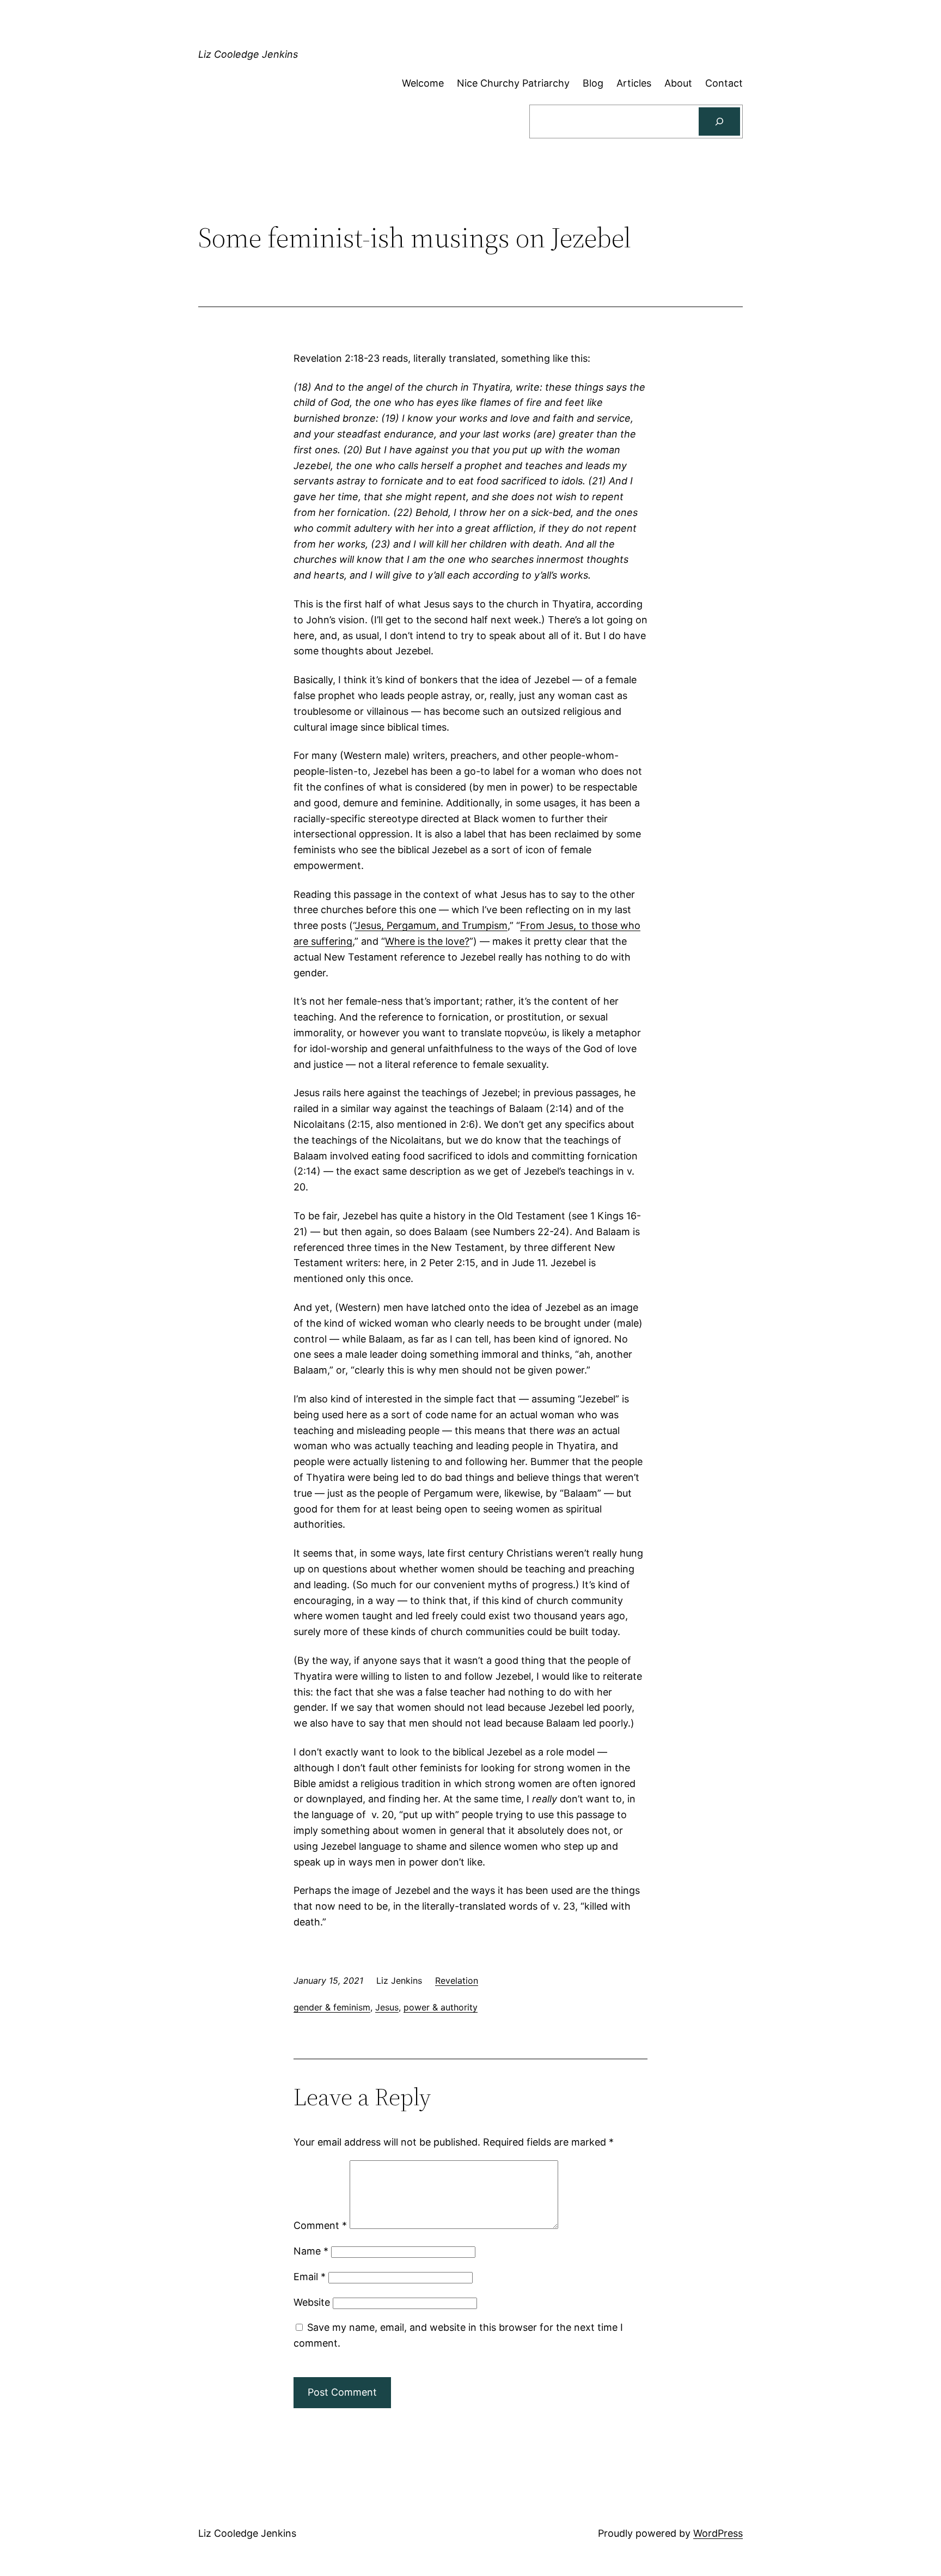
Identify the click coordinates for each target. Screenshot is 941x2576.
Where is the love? (427, 941)
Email (310, 2277)
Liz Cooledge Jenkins (248, 54)
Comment (320, 2225)
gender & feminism (332, 2007)
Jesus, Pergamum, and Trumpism (431, 925)
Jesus (387, 2007)
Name (311, 2251)
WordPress (718, 2533)
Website (312, 2302)
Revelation (457, 1980)
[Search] (719, 121)
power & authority (441, 2007)
